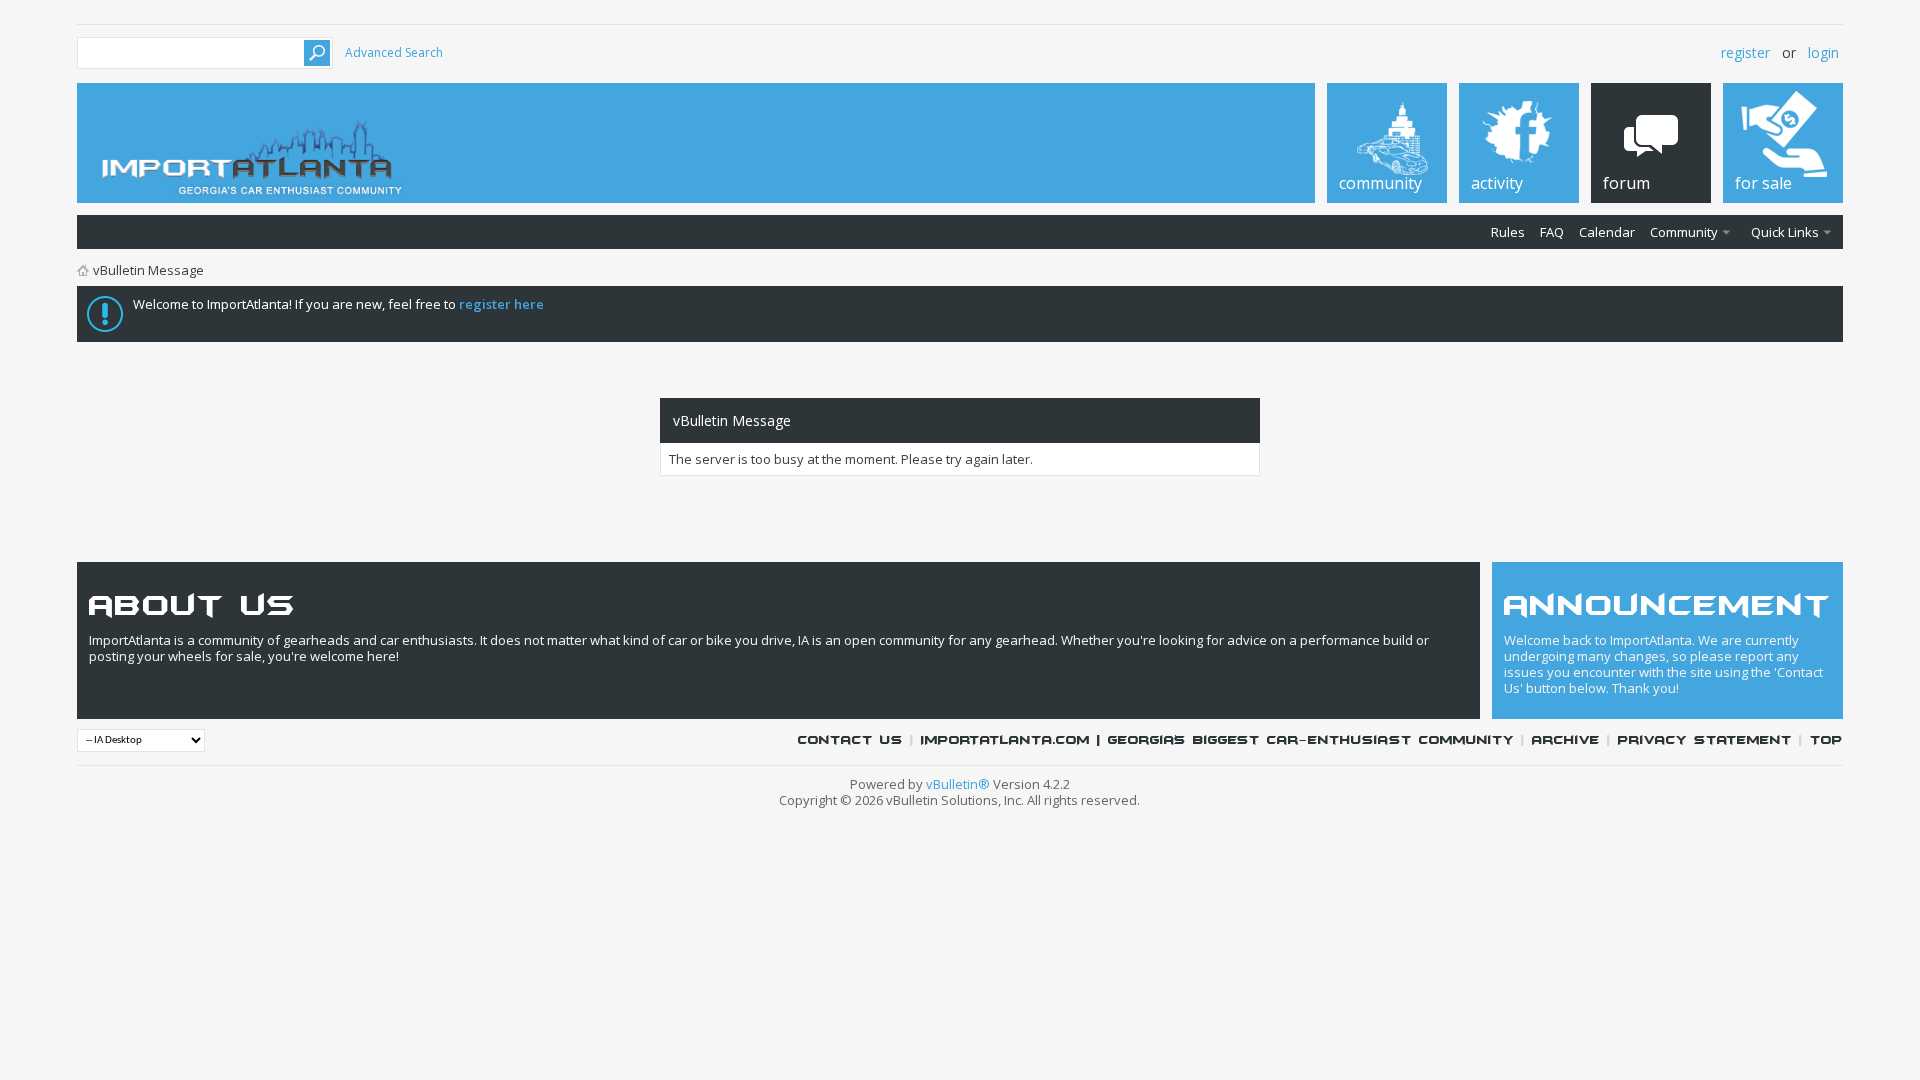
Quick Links (1785, 232)
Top (1826, 740)
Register (1745, 52)
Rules (1508, 232)
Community (1684, 232)
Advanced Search (394, 52)
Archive (1566, 740)
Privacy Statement (1705, 740)
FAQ (1552, 232)
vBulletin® (958, 784)
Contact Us (850, 740)
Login (1823, 52)
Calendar (1607, 232)
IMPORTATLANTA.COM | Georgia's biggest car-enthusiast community (1217, 740)
